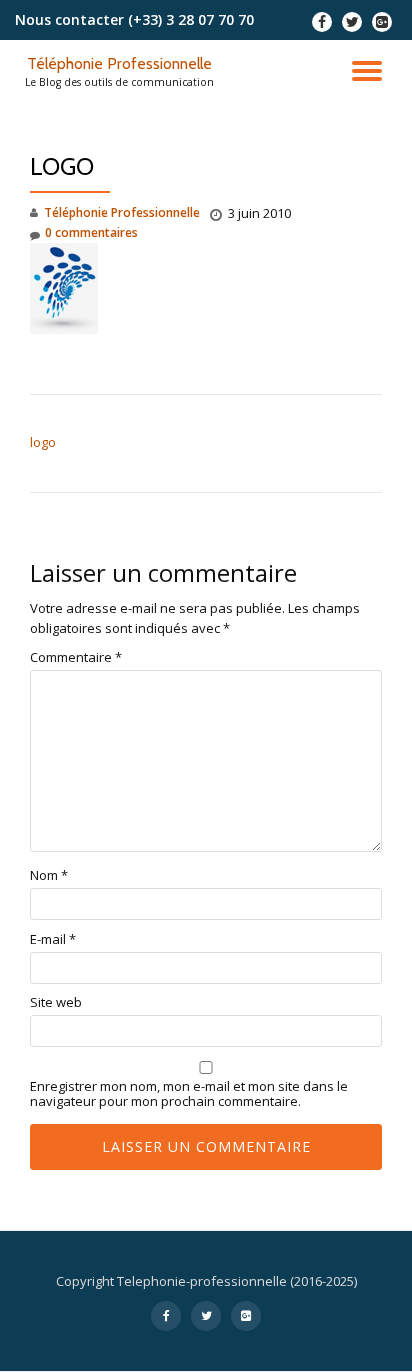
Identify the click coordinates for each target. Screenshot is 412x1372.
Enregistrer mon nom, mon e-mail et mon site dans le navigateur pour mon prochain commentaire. (189, 1094)
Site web (56, 1002)
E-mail (53, 939)
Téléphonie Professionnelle (119, 63)
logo (43, 442)
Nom (49, 875)
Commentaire (76, 657)
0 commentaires (91, 232)
